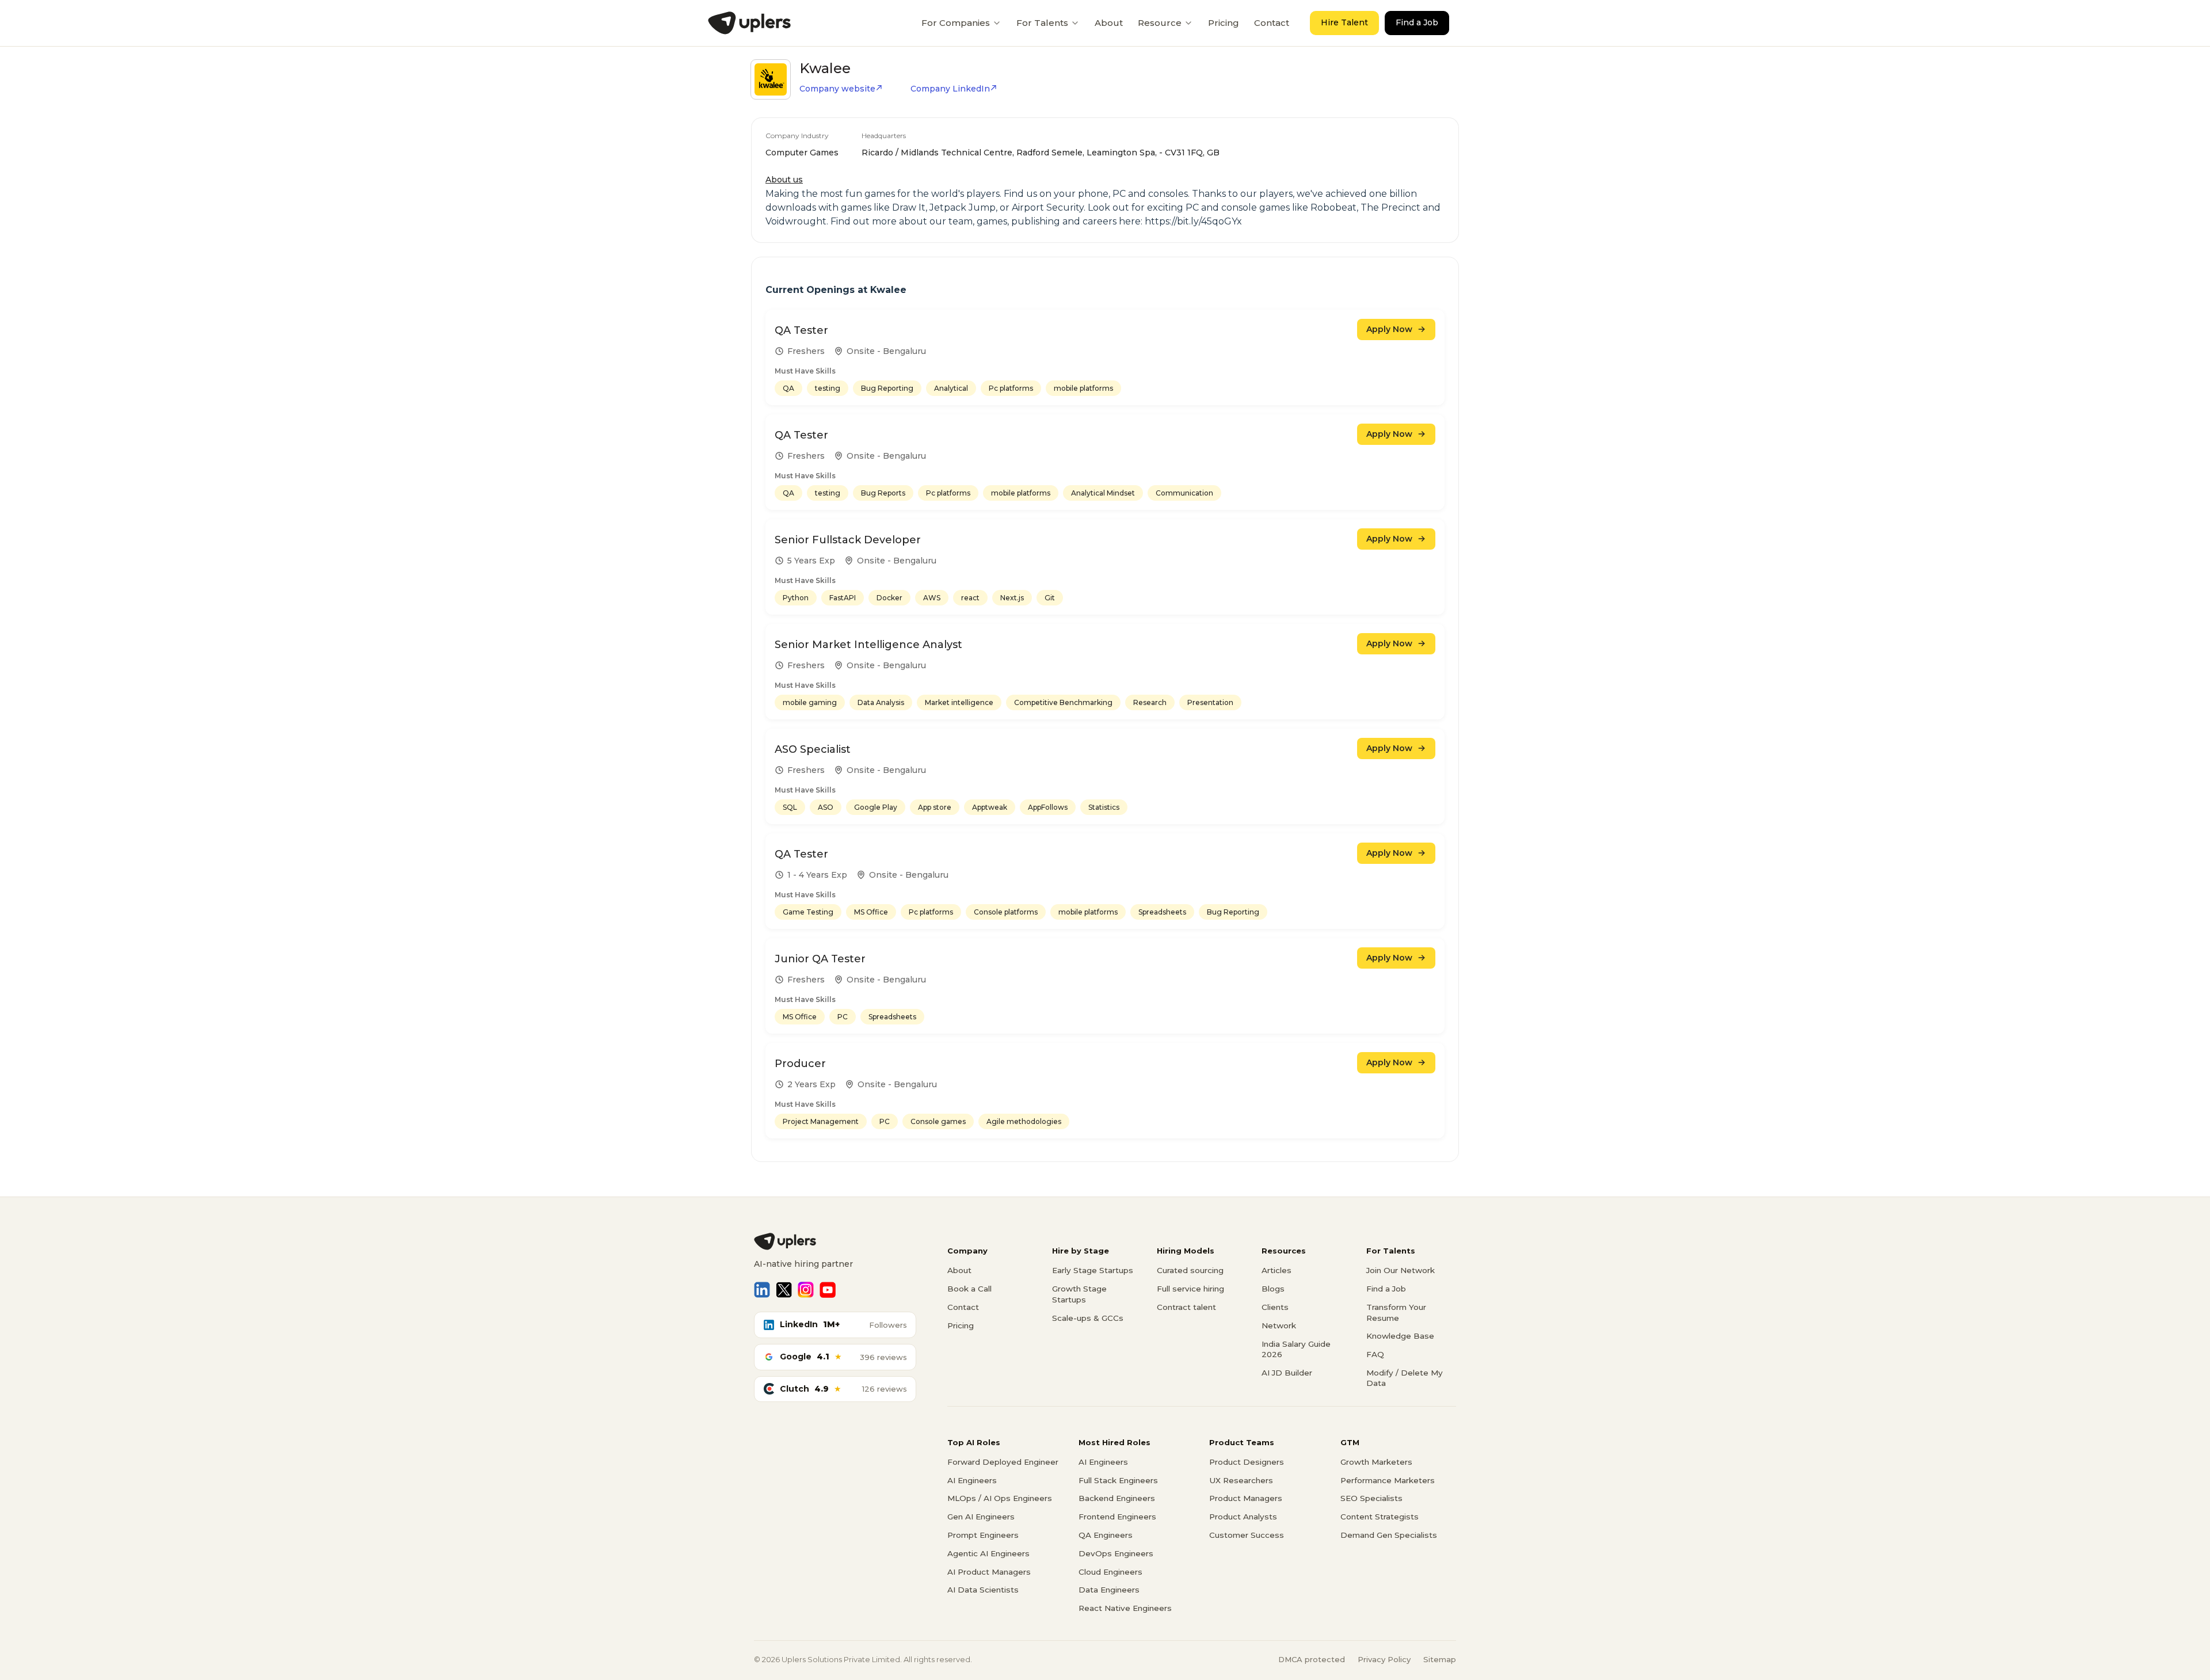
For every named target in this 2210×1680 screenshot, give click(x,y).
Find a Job (1417, 22)
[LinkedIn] (762, 1290)
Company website (837, 89)
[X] (784, 1290)
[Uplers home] (835, 1241)
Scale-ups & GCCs (1088, 1318)
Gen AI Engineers (981, 1517)
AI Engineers (972, 1480)
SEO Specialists (1371, 1498)
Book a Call (969, 1289)
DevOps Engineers (1116, 1553)
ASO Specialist (813, 749)
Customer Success (1247, 1535)
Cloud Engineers (1110, 1572)
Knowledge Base (1400, 1336)
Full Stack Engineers (1118, 1480)
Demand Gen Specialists (1389, 1535)
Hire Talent (1344, 22)
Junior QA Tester (820, 959)
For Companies (956, 23)
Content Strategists (1380, 1517)
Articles (1277, 1270)
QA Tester (801, 330)
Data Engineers (1109, 1590)
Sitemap (1440, 1659)
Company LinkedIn (950, 89)
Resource (1160, 23)
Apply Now (1389, 329)
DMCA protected (1312, 1659)
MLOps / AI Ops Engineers (1000, 1498)
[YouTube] (828, 1290)
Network (1279, 1325)
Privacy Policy (1384, 1659)
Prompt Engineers (983, 1535)
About (1109, 23)
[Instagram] (806, 1290)
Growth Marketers (1376, 1462)
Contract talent (1186, 1307)
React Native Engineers (1125, 1608)
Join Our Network (1401, 1270)
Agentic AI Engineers (988, 1553)
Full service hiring (1190, 1289)
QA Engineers (1106, 1535)
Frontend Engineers (1117, 1517)
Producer (800, 1064)
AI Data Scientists (983, 1590)
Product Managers (1246, 1498)
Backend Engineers (1117, 1498)
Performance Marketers (1388, 1480)
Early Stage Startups (1093, 1270)
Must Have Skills (805, 371)
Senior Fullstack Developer (848, 540)
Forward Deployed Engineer (1003, 1462)
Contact (1272, 23)
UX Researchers (1241, 1480)
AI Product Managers (989, 1572)
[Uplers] (749, 23)
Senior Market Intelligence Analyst (868, 645)
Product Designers (1247, 1462)
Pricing (1224, 23)
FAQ (1375, 1354)
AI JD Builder (1287, 1373)
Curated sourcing (1190, 1270)
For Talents (1042, 23)
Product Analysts (1243, 1517)
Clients (1275, 1307)
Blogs (1273, 1289)
